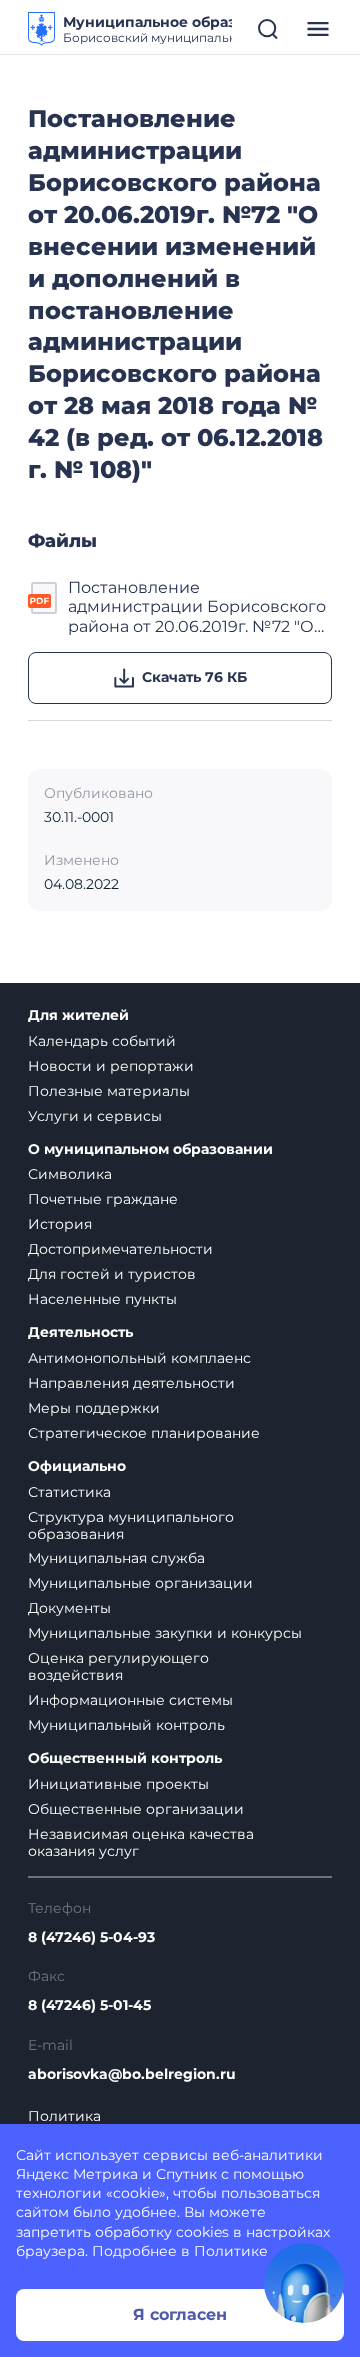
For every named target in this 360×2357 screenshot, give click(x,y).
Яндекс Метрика (77, 2174)
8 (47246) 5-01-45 (89, 2005)
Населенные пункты (102, 1299)
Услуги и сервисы (95, 1116)
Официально (77, 1466)
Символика (70, 1174)
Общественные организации (136, 1809)
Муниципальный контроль (126, 1725)
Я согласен (180, 2314)
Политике (231, 2251)
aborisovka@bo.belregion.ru (132, 2074)
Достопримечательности (120, 1249)
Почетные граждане (103, 1199)
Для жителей (78, 1015)
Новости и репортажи (111, 1066)
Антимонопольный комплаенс (139, 1358)
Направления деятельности (131, 1383)
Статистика (69, 1492)
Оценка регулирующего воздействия (118, 1666)
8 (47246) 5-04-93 (91, 1937)
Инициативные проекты (118, 1784)
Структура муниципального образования (131, 1525)
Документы (69, 1608)
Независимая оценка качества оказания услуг (141, 1842)
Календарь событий (102, 1041)
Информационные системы (130, 1700)
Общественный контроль (125, 1758)
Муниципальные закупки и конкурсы (165, 1633)
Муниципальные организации (140, 1583)
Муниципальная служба (116, 1558)
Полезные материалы (109, 1091)
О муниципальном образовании (150, 1149)
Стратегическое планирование (144, 1433)
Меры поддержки (94, 1408)
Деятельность (80, 1332)
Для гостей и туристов (112, 1274)
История (60, 1224)
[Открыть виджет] (304, 2283)
